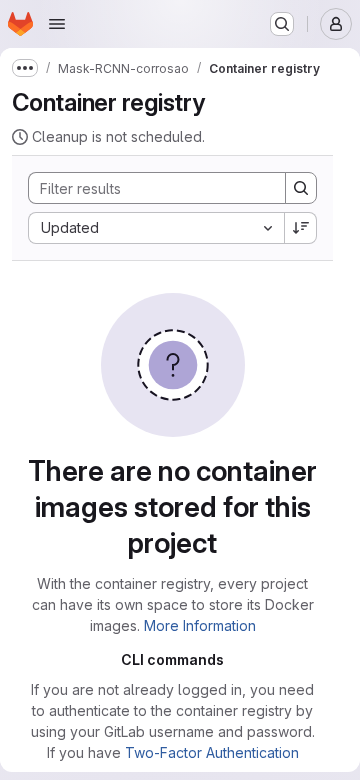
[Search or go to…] (282, 24)
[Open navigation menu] (57, 24)
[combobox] (156, 228)
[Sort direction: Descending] (301, 228)
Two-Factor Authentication (212, 752)
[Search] (301, 188)
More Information (200, 625)
